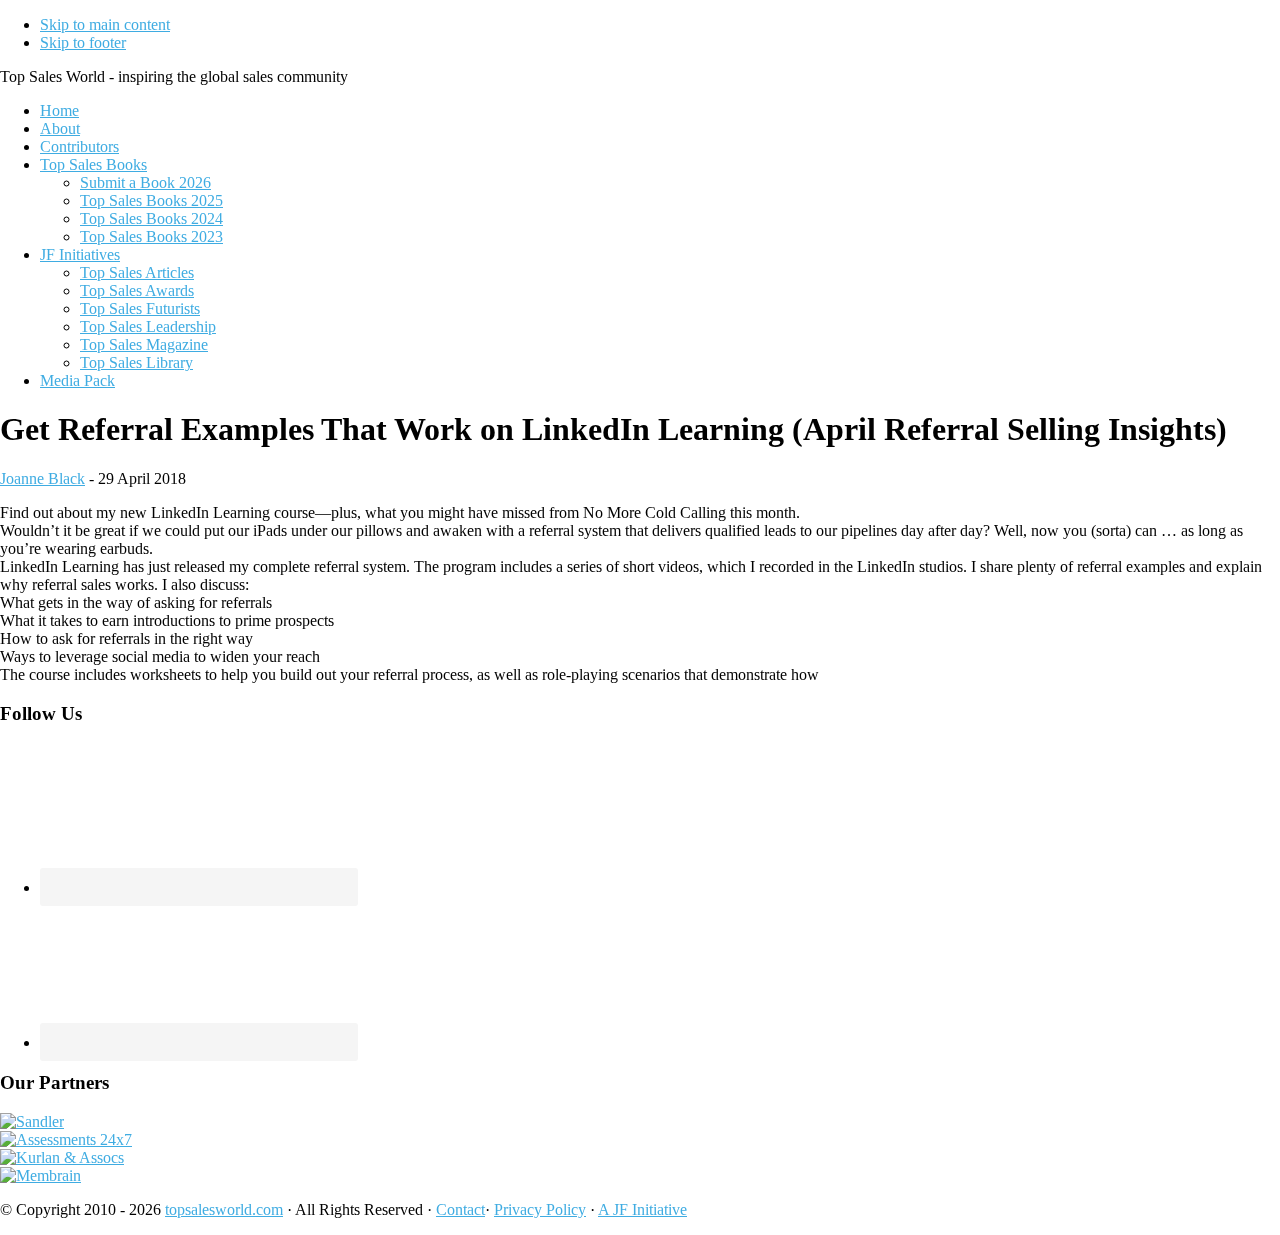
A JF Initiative (642, 1209)
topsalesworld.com (224, 1209)
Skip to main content (105, 24)
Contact (460, 1209)
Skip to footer (83, 42)
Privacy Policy (540, 1209)
